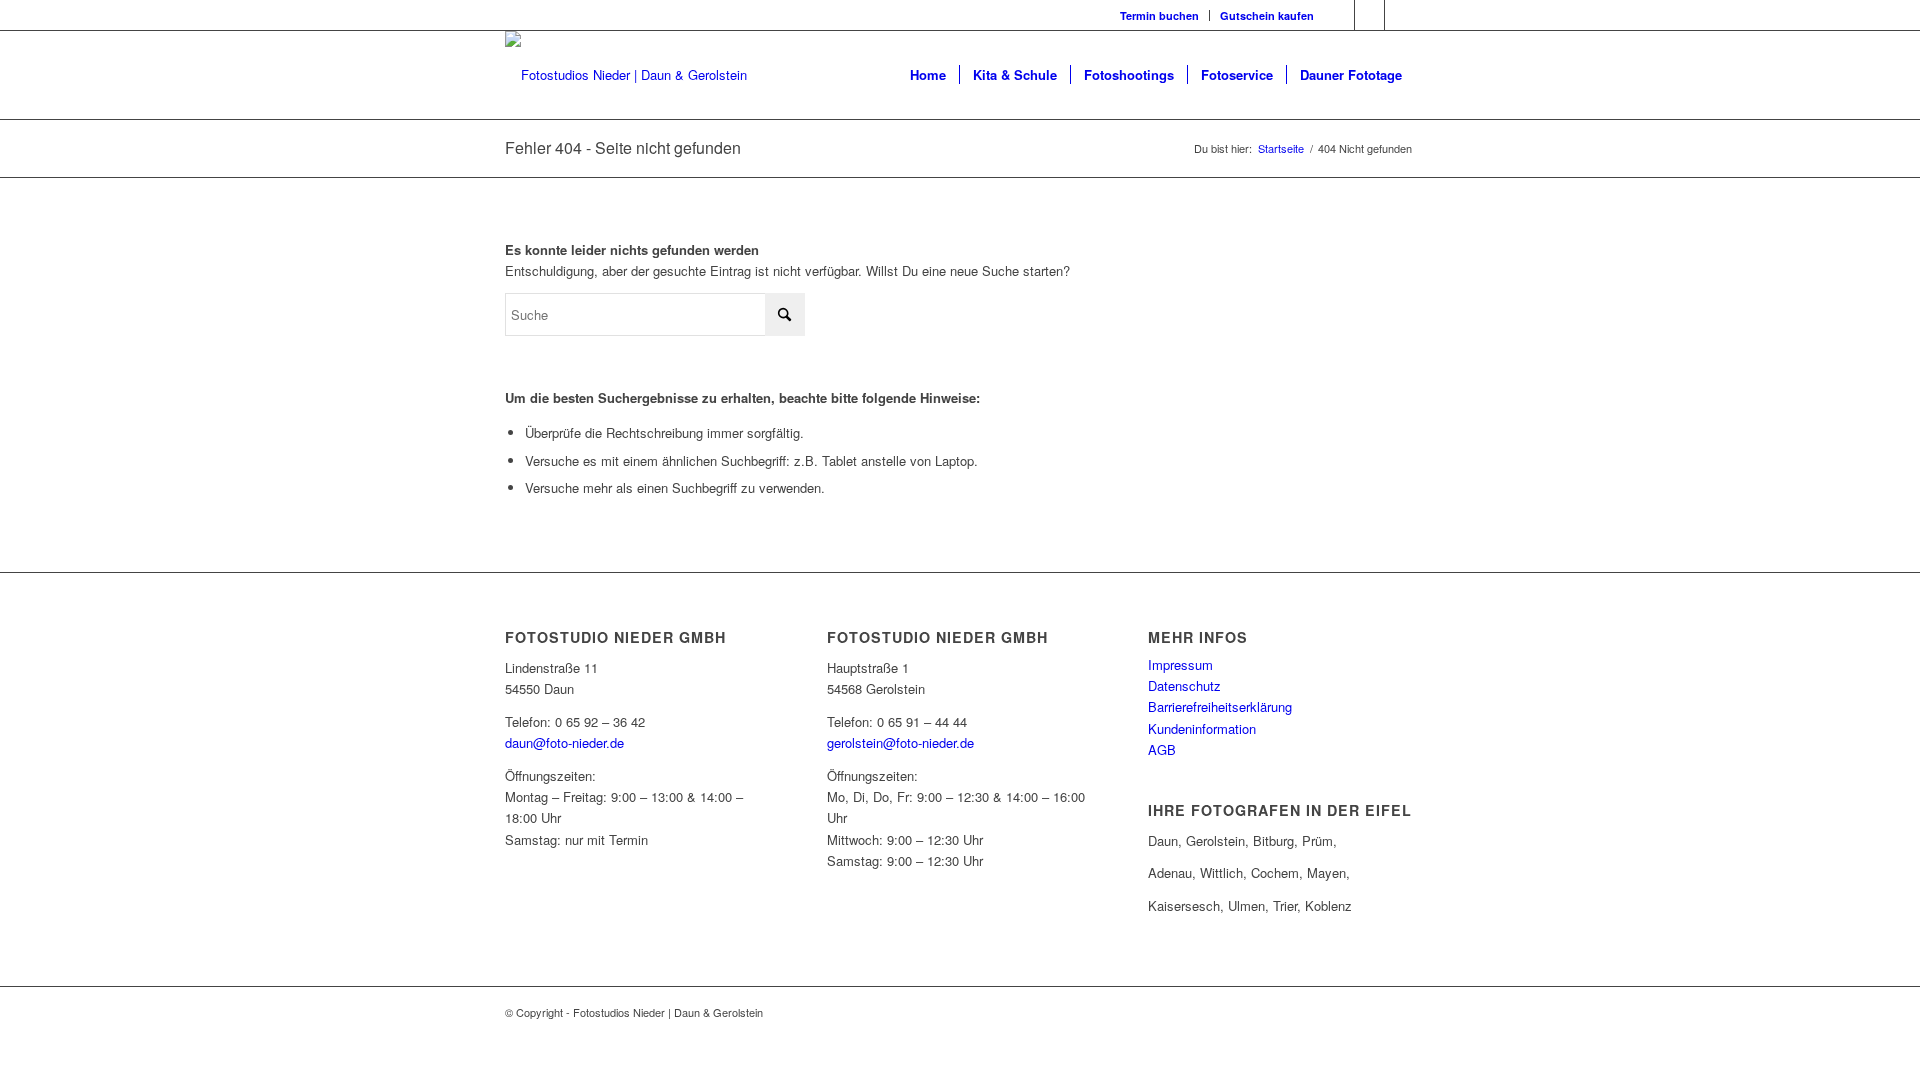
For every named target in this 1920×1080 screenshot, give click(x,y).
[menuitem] (1160, 15)
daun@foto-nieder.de (564, 742)
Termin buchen (1159, 15)
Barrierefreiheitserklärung (1220, 706)
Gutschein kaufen (1267, 15)
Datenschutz (1184, 685)
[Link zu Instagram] (1369, 15)
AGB (1162, 749)
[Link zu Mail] (1400, 15)
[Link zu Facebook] (1339, 15)
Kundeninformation (1202, 728)
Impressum (1180, 664)
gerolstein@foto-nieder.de (900, 742)
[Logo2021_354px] (626, 75)
